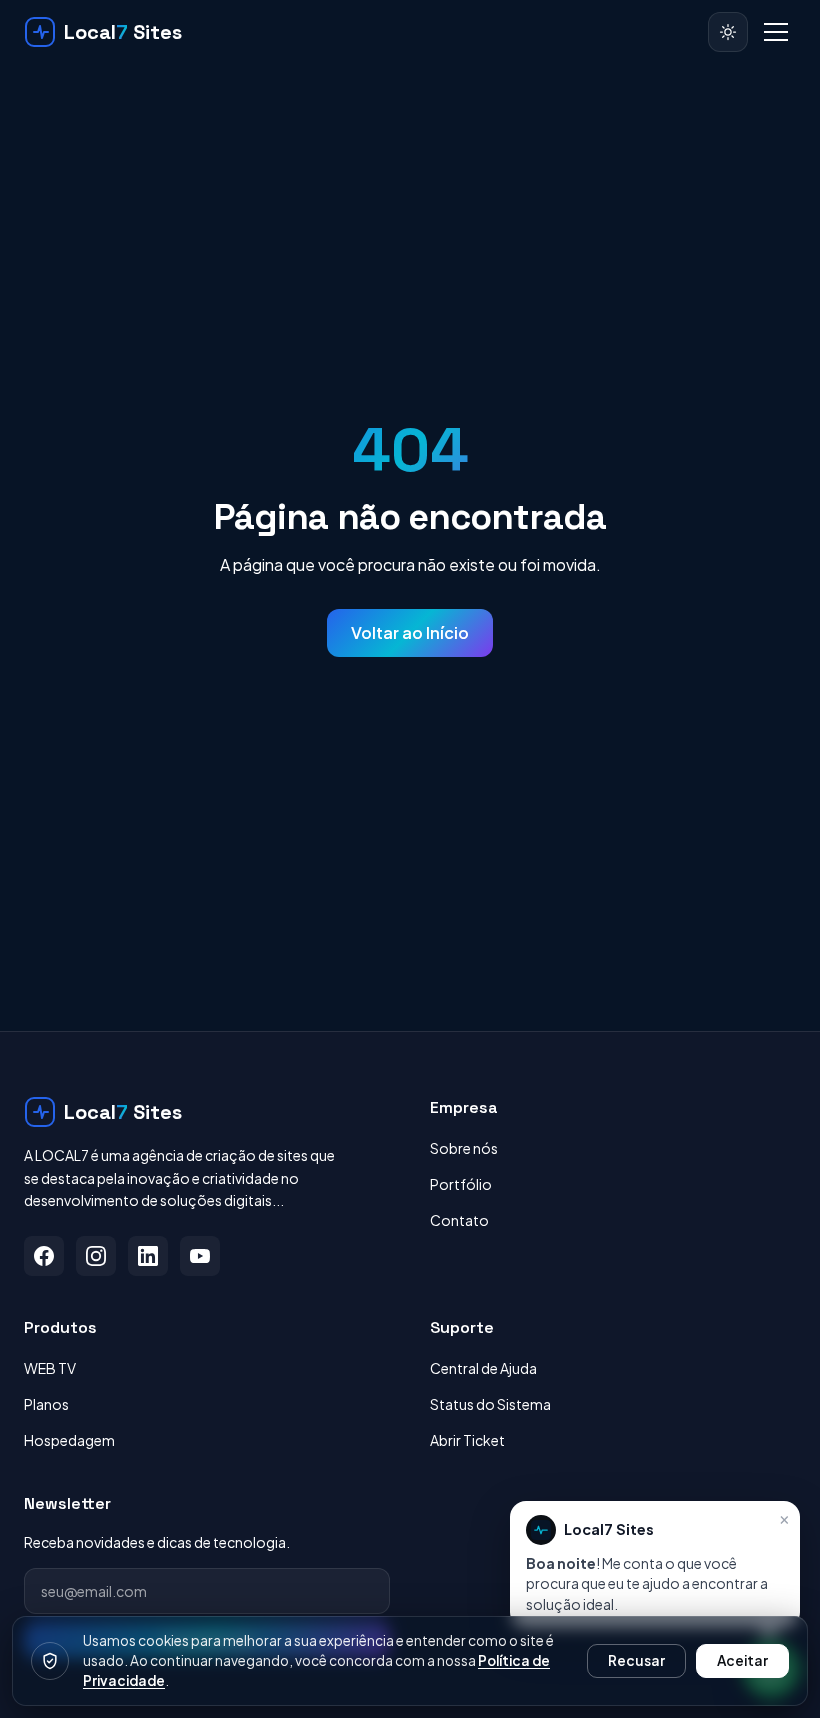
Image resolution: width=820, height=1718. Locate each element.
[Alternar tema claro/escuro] (728, 32)
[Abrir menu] (776, 32)
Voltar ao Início (410, 632)
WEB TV (50, 1368)
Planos (46, 1404)
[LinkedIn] (148, 1256)
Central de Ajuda (483, 1368)
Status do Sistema (490, 1404)
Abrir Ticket (467, 1440)
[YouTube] (200, 1256)
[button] (655, 1564)
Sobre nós (464, 1148)
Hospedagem (69, 1440)
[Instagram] (96, 1256)
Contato (459, 1220)
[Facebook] (44, 1256)
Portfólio (461, 1184)
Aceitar (742, 1660)
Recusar (636, 1660)
